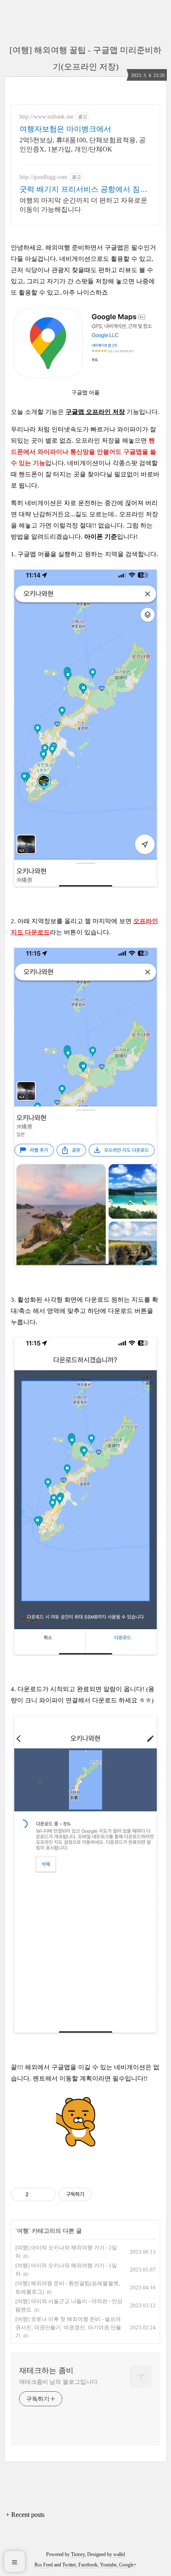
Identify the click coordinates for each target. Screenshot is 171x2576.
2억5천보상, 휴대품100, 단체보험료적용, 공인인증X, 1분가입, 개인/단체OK (83, 145)
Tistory (78, 2554)
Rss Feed (44, 2565)
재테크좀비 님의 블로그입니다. (59, 2382)
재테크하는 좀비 (46, 2370)
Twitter (69, 2565)
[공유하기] (36, 2195)
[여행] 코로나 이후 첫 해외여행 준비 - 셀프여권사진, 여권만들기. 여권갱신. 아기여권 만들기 (68, 2327)
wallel (119, 2554)
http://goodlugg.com (43, 177)
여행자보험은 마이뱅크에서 (65, 129)
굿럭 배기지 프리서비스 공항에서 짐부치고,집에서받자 (83, 190)
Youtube (108, 2565)
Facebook (88, 2565)
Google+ (128, 2565)
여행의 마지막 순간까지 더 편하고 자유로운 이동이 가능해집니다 (83, 205)
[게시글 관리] (47, 2195)
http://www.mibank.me (46, 117)
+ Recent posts (25, 2515)
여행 (23, 2231)
